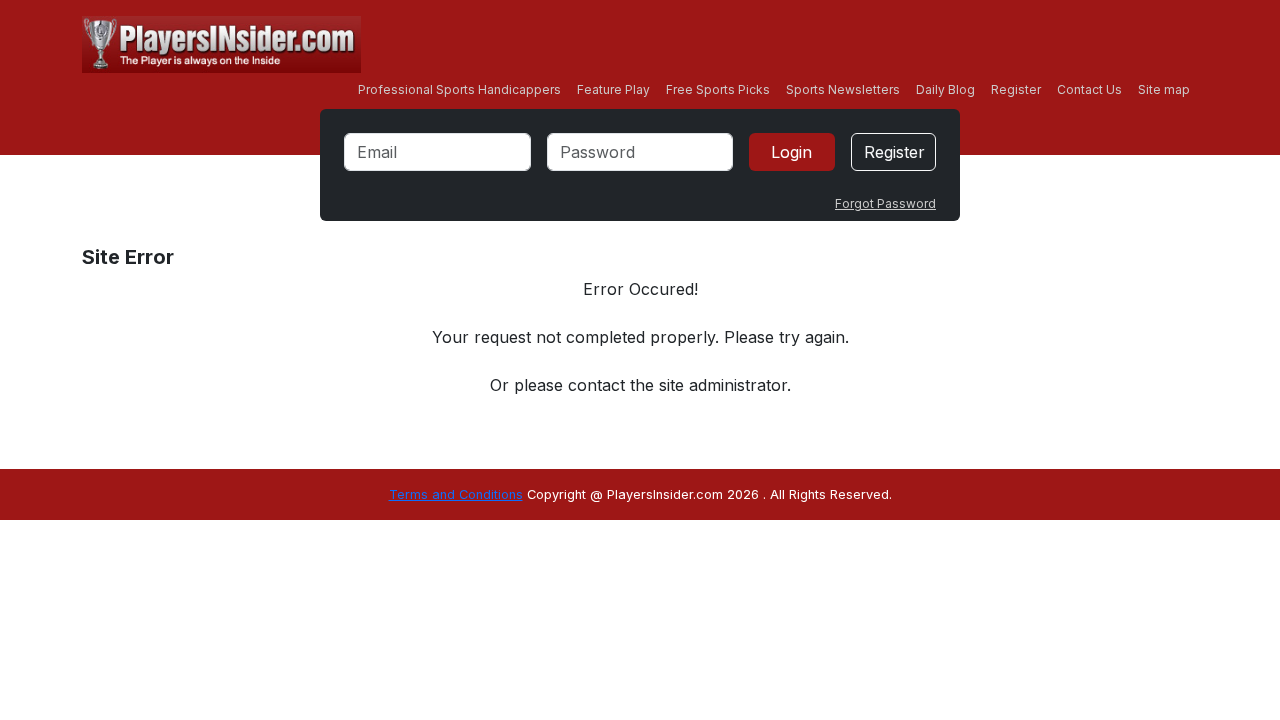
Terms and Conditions (456, 494)
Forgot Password (885, 203)
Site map (1164, 89)
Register (1016, 89)
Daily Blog (945, 89)
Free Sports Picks (718, 89)
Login (791, 152)
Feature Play (613, 89)
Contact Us (1089, 89)
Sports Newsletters (843, 89)
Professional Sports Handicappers (459, 89)
